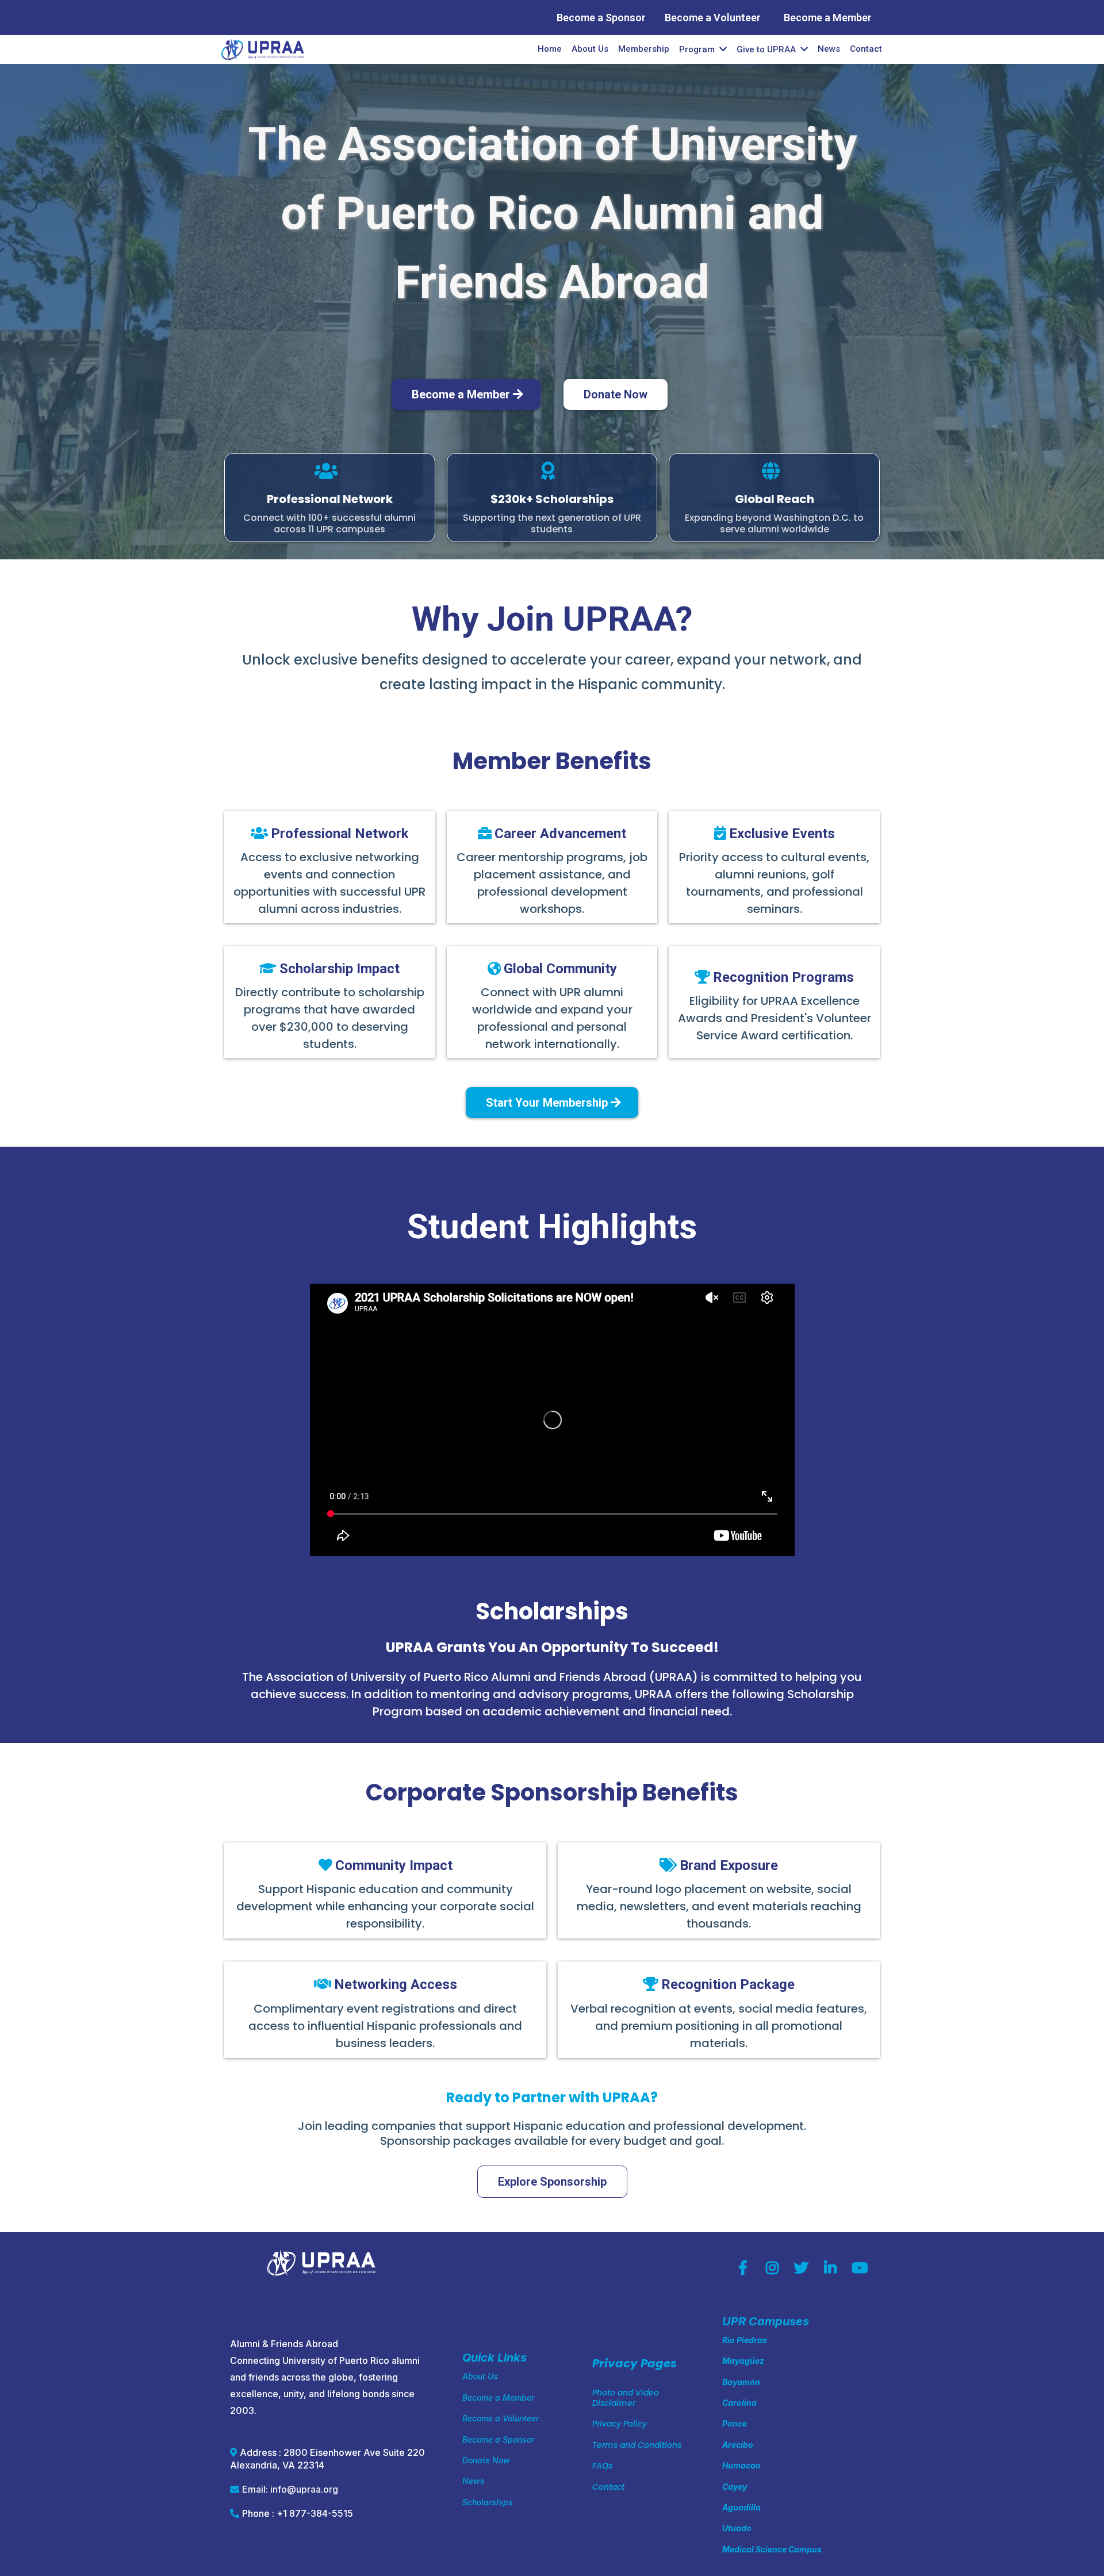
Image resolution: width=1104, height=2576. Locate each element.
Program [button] (698, 49)
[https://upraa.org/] (263, 49)
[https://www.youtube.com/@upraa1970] (862, 2268)
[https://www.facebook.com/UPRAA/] (746, 2268)
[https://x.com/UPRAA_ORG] (804, 2268)
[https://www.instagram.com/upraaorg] (775, 2268)
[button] (803, 49)
